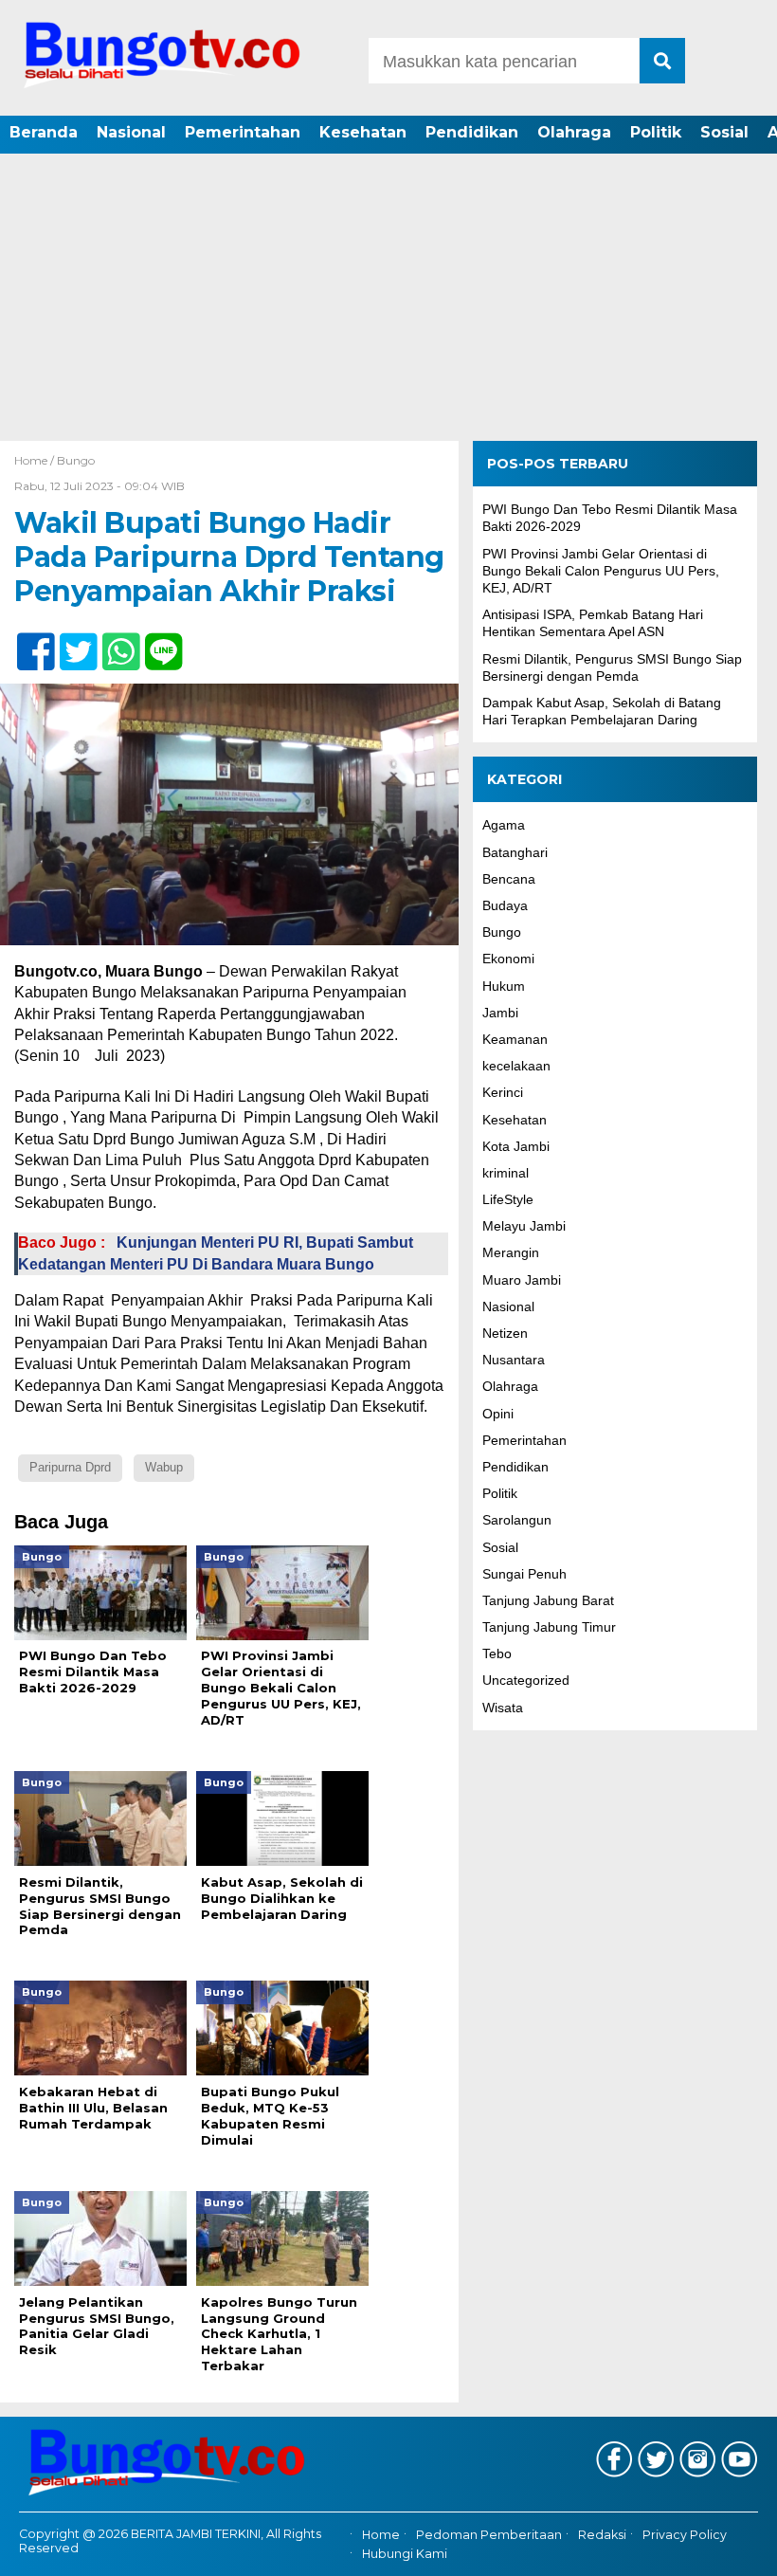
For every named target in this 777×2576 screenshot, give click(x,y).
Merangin (511, 1252)
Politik (656, 132)
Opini (498, 1414)
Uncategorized (526, 1680)
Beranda (44, 132)
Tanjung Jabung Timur (549, 1627)
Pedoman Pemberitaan (489, 2535)
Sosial (724, 132)
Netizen (505, 1333)
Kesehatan (363, 132)
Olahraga (574, 132)
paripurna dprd (70, 1467)
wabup (164, 1467)
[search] (662, 61)
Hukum (504, 986)
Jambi (500, 1013)
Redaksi (602, 2535)
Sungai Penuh (524, 1574)
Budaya (505, 905)
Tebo (497, 1653)
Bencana (509, 879)
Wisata (503, 1708)
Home (381, 2535)
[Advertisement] (388, 299)
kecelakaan (516, 1066)
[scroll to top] (733, 2549)
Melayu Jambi (524, 1226)
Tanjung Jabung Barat (548, 1600)
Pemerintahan (243, 132)
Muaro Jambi (522, 1280)
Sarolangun (517, 1520)
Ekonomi (508, 959)
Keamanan (515, 1039)
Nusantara (514, 1360)
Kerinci (503, 1092)
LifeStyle (508, 1199)
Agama (504, 825)
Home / (36, 460)
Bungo (76, 460)
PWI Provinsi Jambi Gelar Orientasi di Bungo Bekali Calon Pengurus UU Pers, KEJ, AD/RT (601, 571)
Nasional (131, 132)
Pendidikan (472, 132)
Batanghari (515, 852)
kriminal (506, 1173)
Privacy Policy (685, 2535)
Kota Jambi (516, 1146)
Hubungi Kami (405, 2554)
